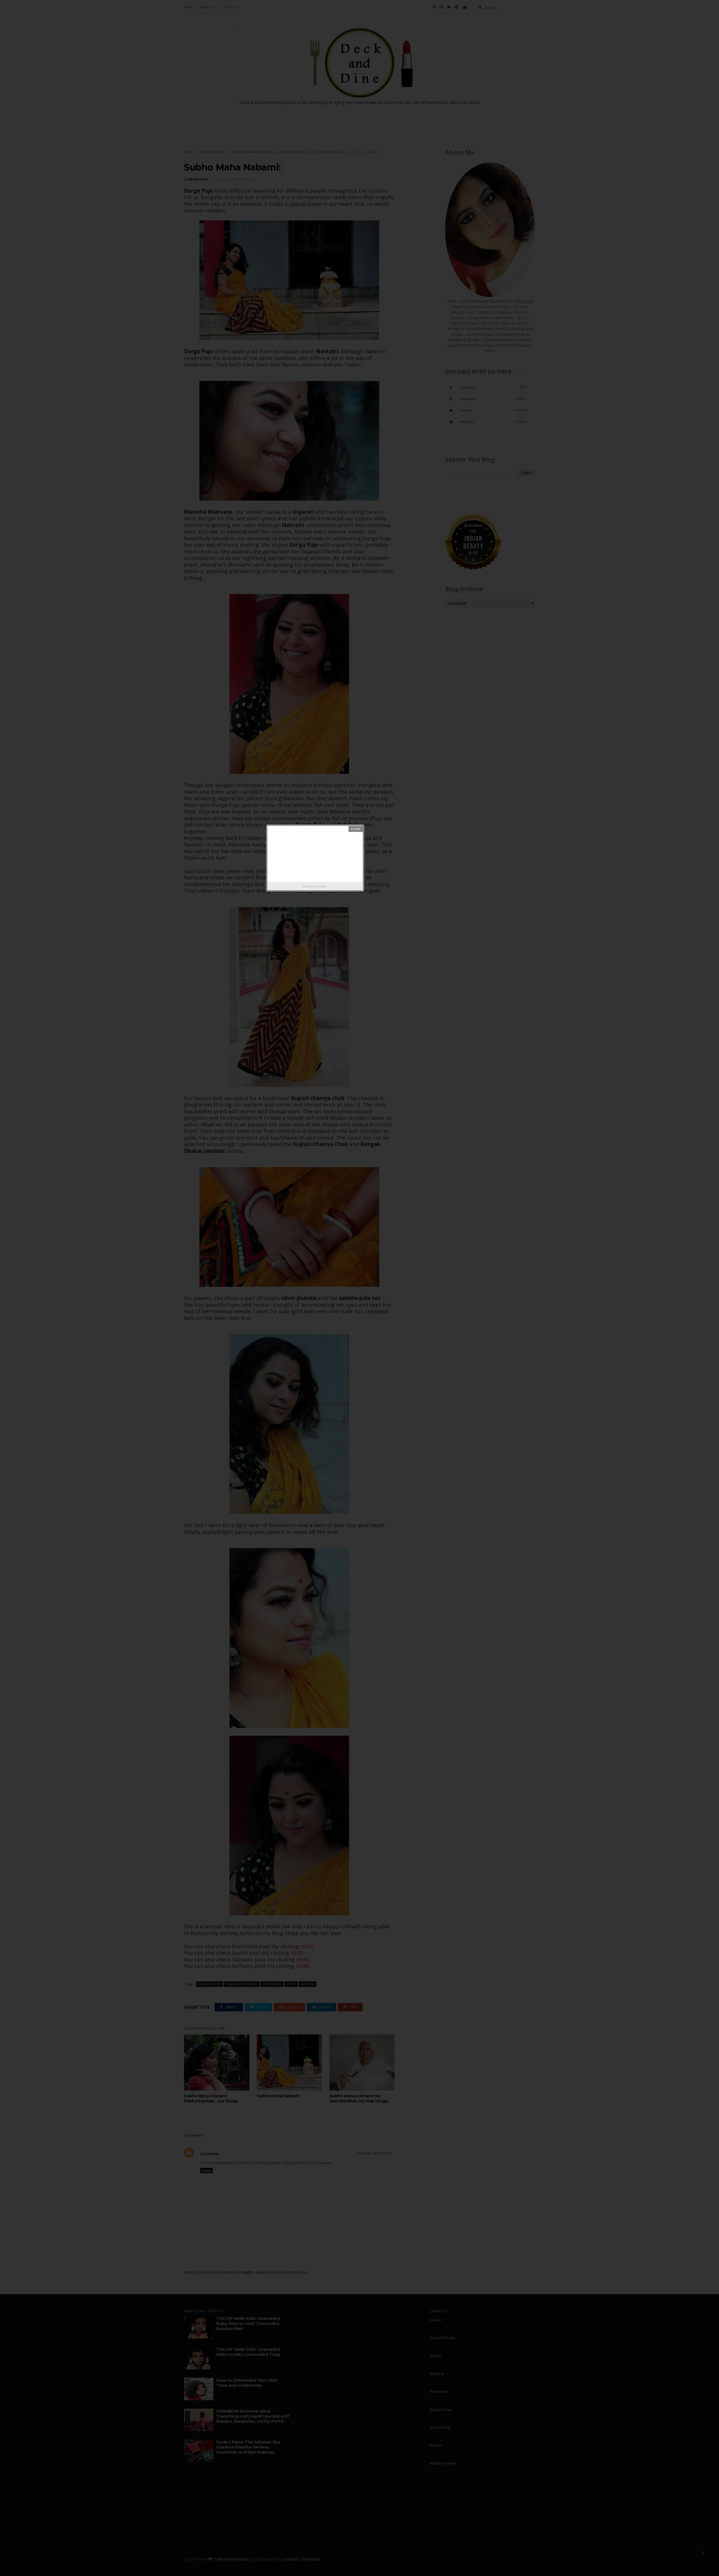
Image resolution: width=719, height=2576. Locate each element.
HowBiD (322, 886)
